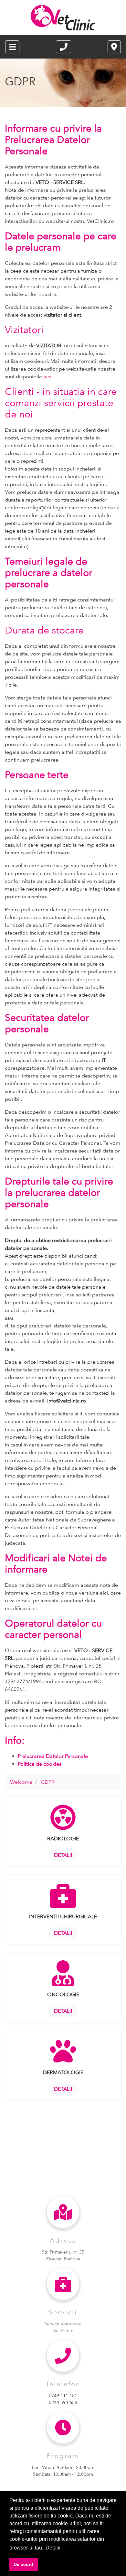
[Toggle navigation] (12, 47)
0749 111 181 (63, 2396)
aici (47, 377)
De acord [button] (23, 2564)
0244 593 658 (63, 2402)
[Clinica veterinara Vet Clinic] (63, 18)
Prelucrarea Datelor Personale (53, 1756)
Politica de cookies (40, 1764)
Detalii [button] (53, 2548)
